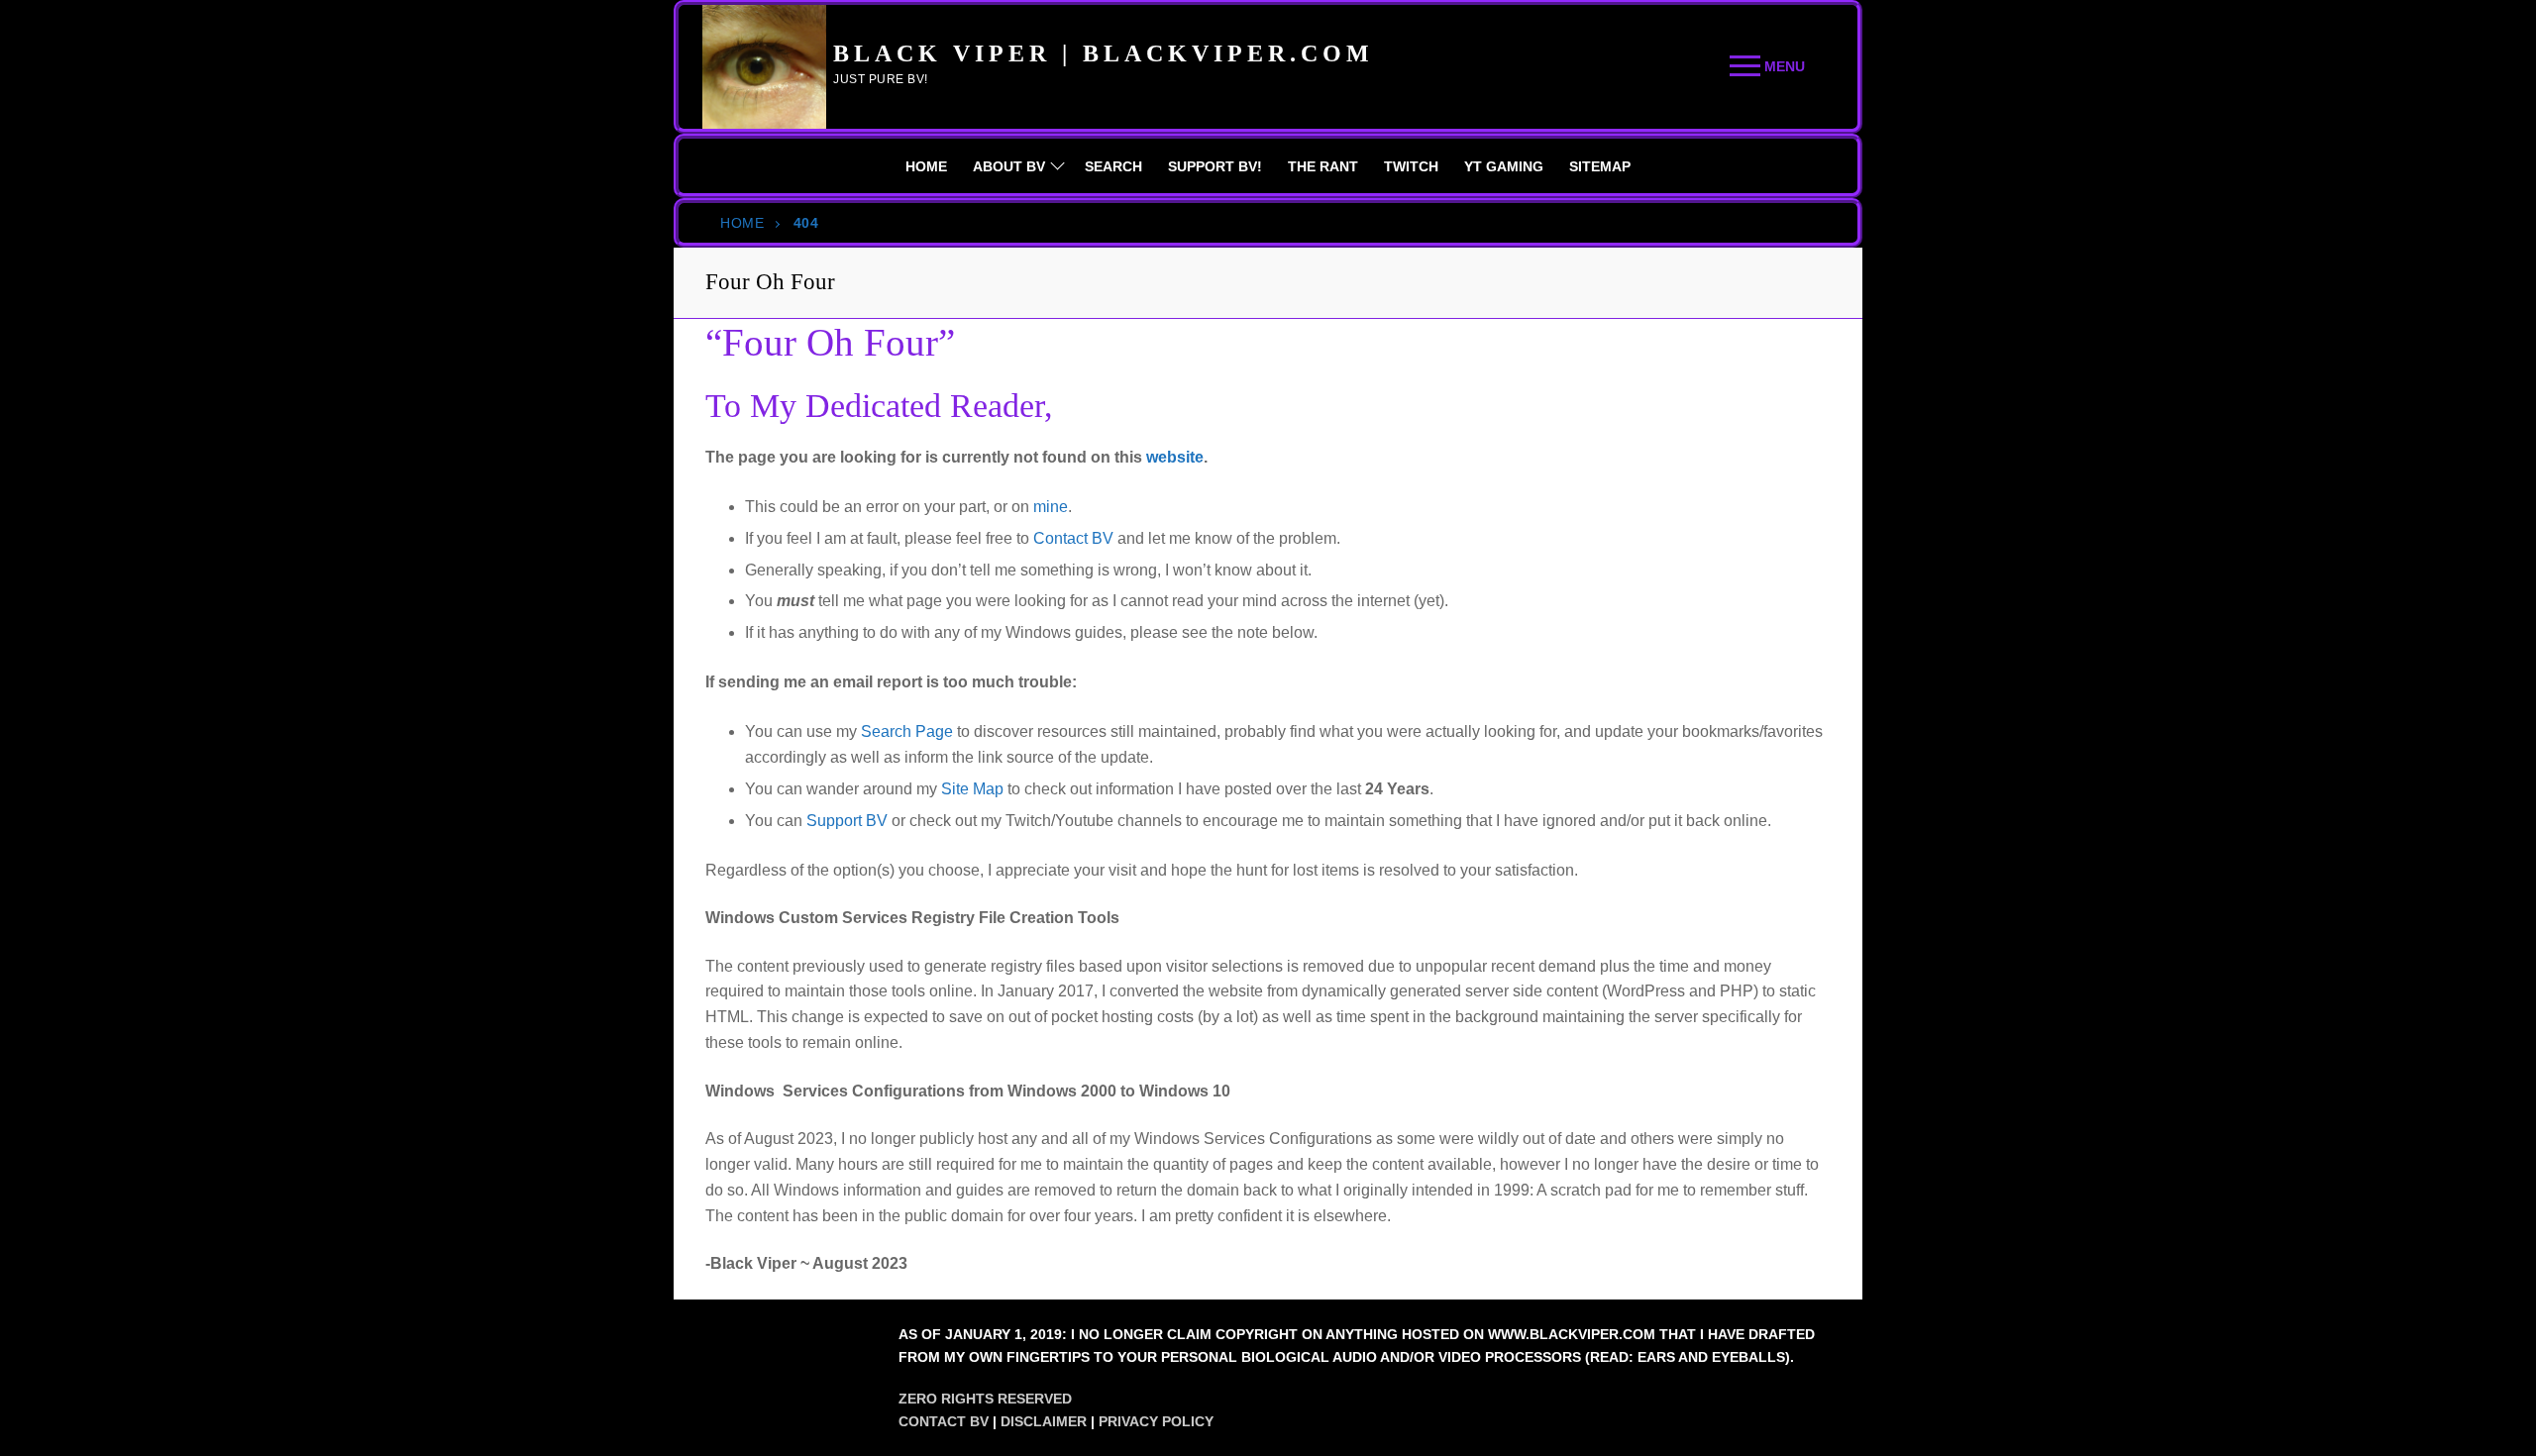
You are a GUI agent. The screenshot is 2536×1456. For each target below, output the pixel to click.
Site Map (972, 789)
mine (1051, 507)
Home (742, 223)
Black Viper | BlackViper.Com (1104, 53)
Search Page (907, 731)
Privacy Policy (1156, 1421)
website (1175, 457)
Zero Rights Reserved (985, 1399)
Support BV (847, 821)
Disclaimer (1044, 1421)
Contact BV (1073, 538)
